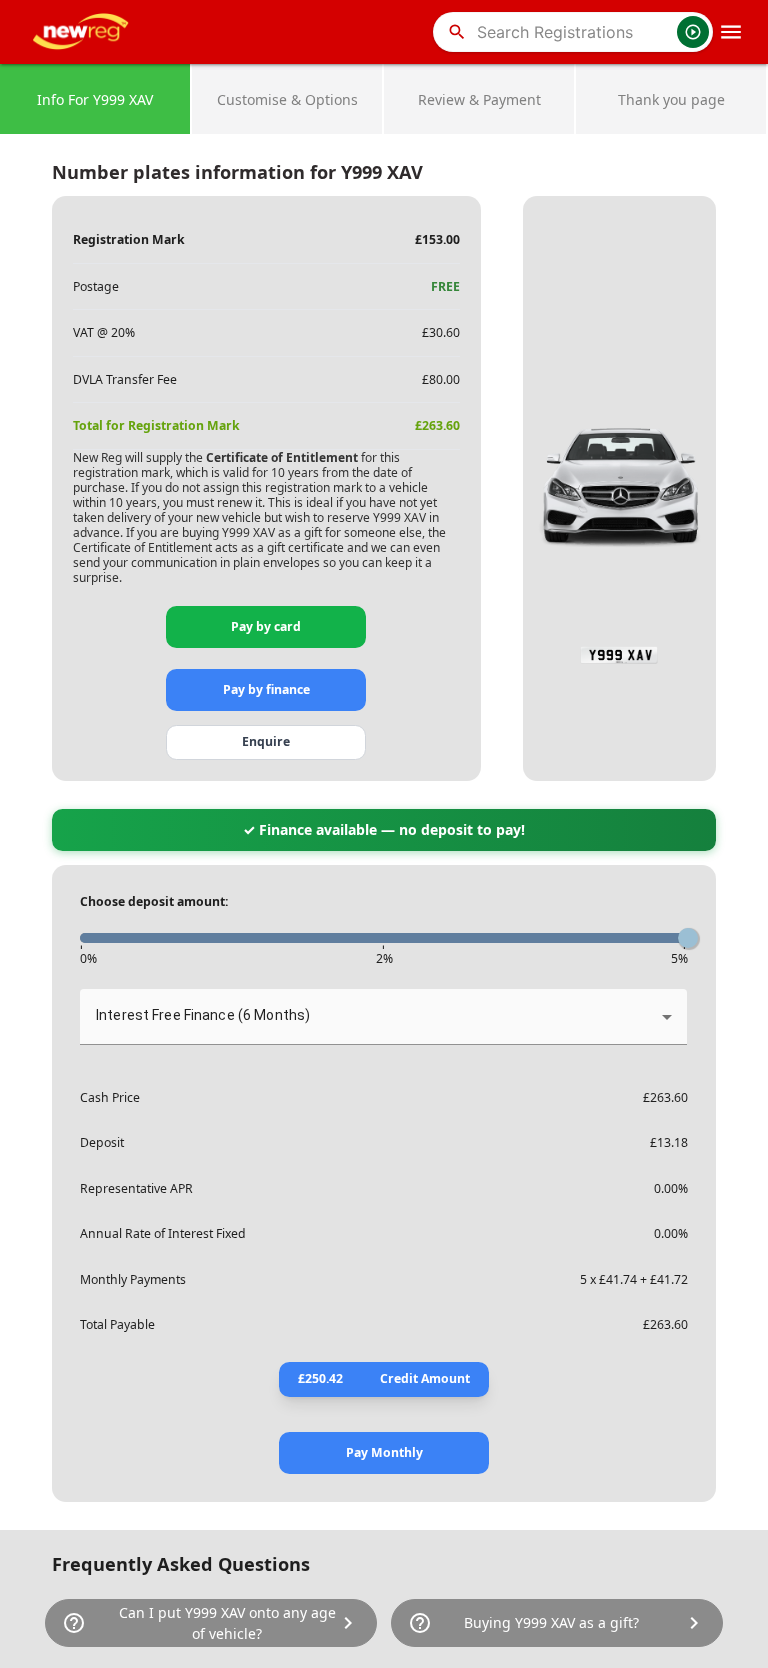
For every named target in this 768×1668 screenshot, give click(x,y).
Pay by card (266, 626)
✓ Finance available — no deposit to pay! (384, 829)
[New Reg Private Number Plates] (84, 32)
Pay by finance (266, 689)
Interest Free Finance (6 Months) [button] (203, 1015)
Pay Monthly (384, 1452)
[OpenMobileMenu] (731, 32)
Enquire (266, 741)
